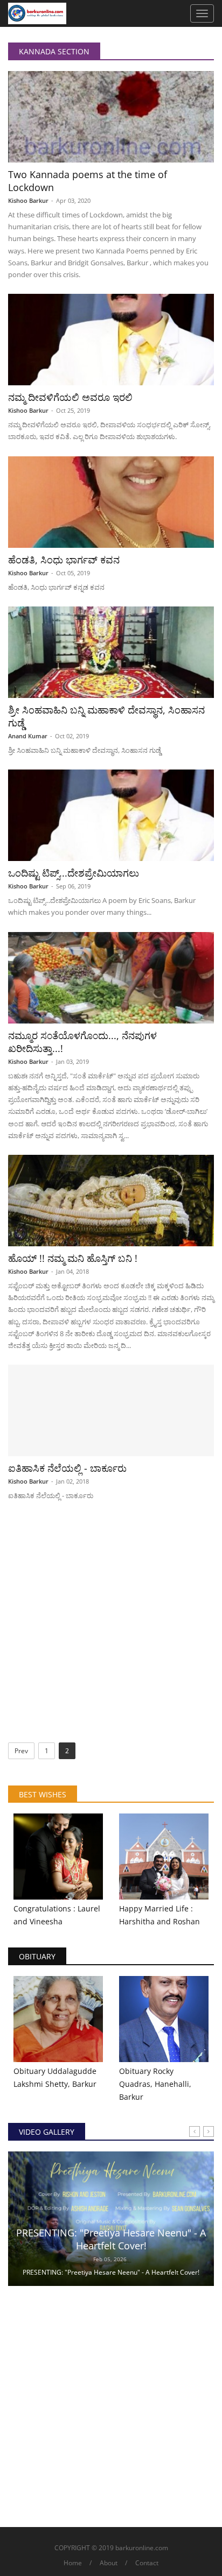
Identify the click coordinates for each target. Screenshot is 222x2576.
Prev (21, 1751)
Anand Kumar (28, 736)
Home (73, 2563)
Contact (147, 2563)
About (109, 2563)
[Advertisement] (111, 1626)
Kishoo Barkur (28, 200)
